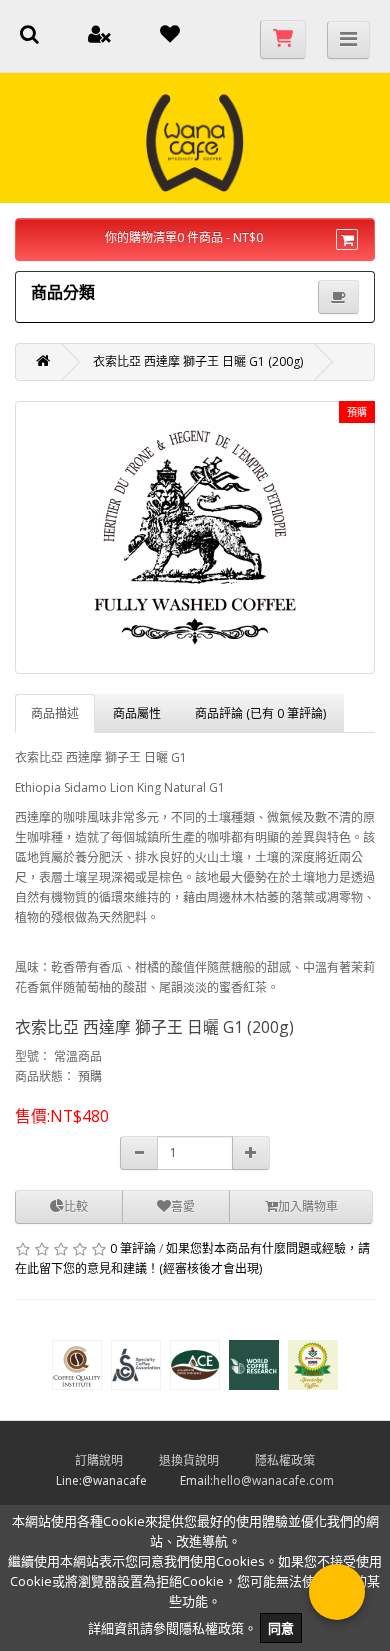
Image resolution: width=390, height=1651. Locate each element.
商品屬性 (137, 713)
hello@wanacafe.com (273, 1480)
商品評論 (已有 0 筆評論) (260, 713)
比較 (76, 1206)
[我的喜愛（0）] (170, 36)
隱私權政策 (301, 1460)
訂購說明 (115, 1460)
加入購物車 (308, 1206)
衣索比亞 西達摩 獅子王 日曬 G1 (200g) (198, 361)
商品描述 (55, 713)
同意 (281, 1628)
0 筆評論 (133, 1248)
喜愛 (183, 1206)
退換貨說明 (205, 1460)
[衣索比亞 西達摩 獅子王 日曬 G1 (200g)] (195, 537)
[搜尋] (29, 36)
